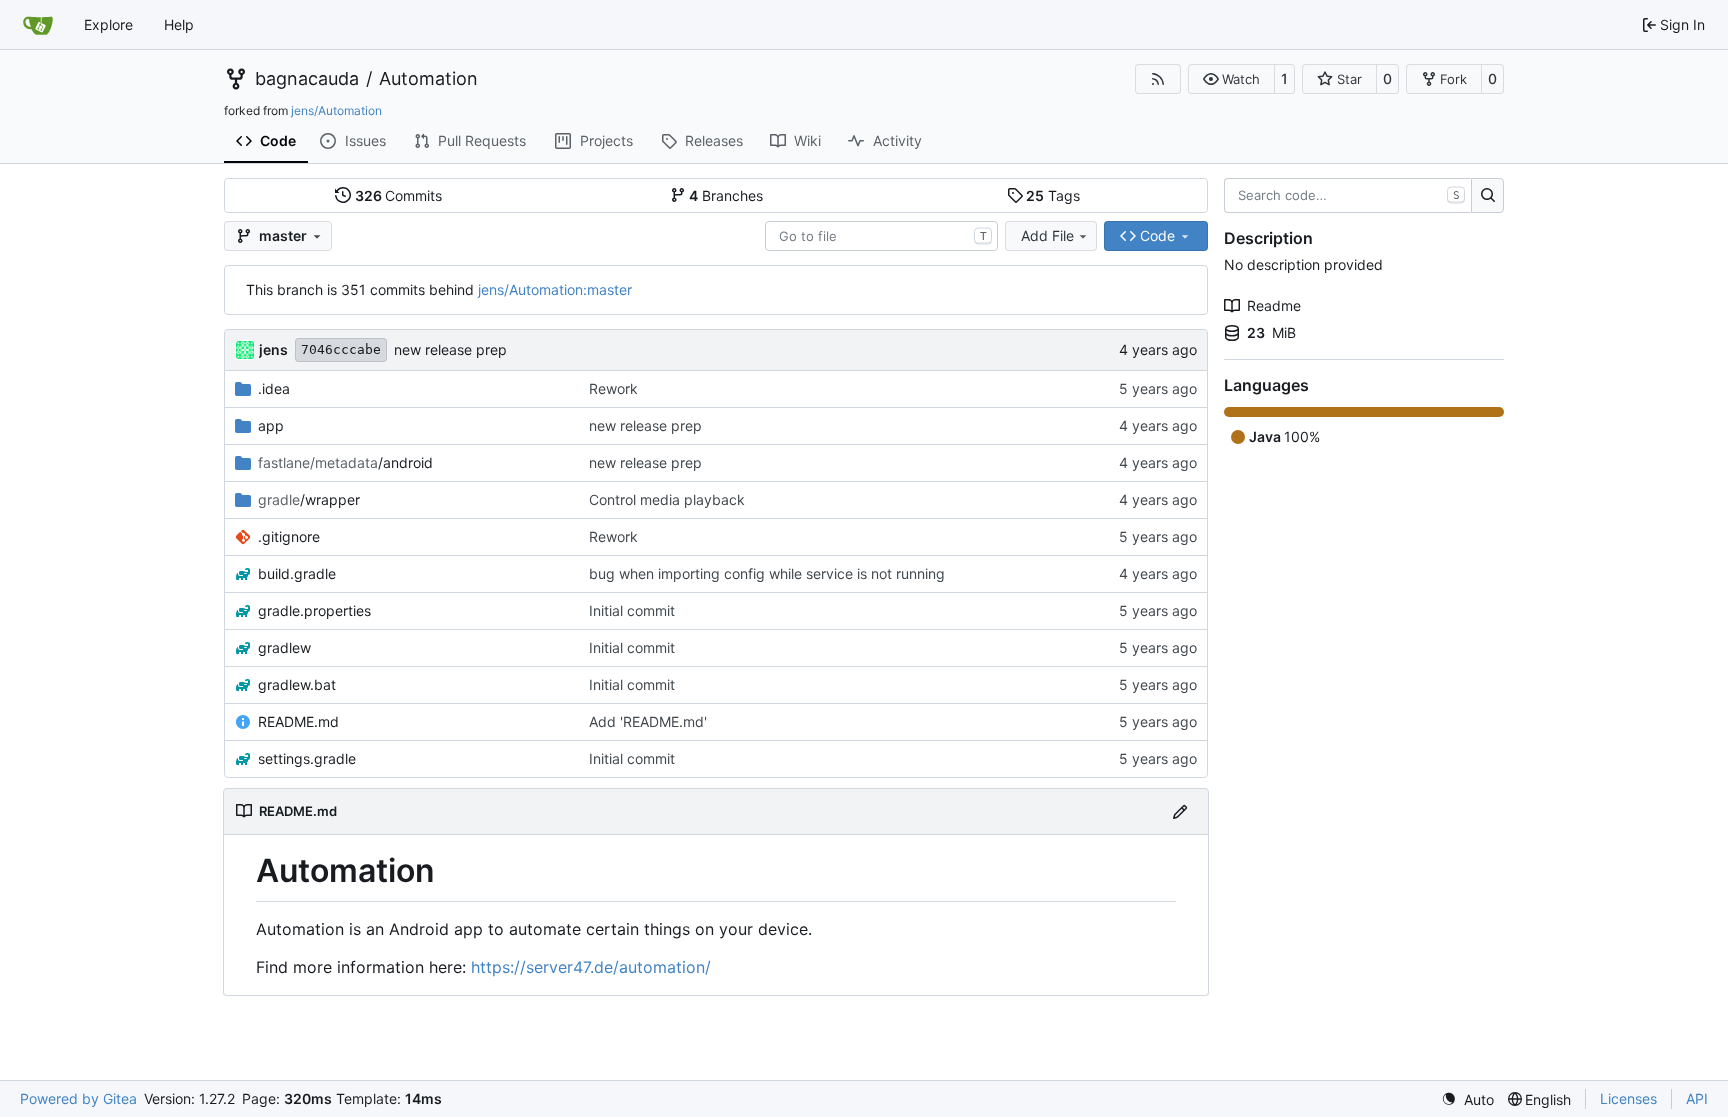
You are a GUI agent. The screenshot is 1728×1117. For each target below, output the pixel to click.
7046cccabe (341, 349)
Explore (108, 24)
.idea (274, 388)
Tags (1053, 195)
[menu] (1467, 1099)
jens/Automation (336, 110)
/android (345, 462)
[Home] (38, 25)
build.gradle (297, 573)
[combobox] (881, 236)
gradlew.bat (297, 684)
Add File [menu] (1047, 235)
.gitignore (289, 536)
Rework (613, 388)
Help (179, 24)
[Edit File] (1180, 811)
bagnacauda (307, 79)
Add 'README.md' (648, 721)
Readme (1274, 305)
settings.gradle (307, 758)
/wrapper (309, 499)
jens (273, 349)
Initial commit (632, 610)
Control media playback (667, 499)
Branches (726, 195)
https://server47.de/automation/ (591, 967)
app (271, 425)
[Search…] (1487, 196)
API (1697, 1098)
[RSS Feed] (1158, 79)
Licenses (1628, 1098)
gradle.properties (314, 610)
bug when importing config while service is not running (767, 573)
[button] (1231, 79)
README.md (298, 721)
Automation (428, 79)
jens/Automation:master (555, 289)
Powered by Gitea (78, 1098)
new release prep (450, 349)
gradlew (284, 647)
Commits (399, 195)
